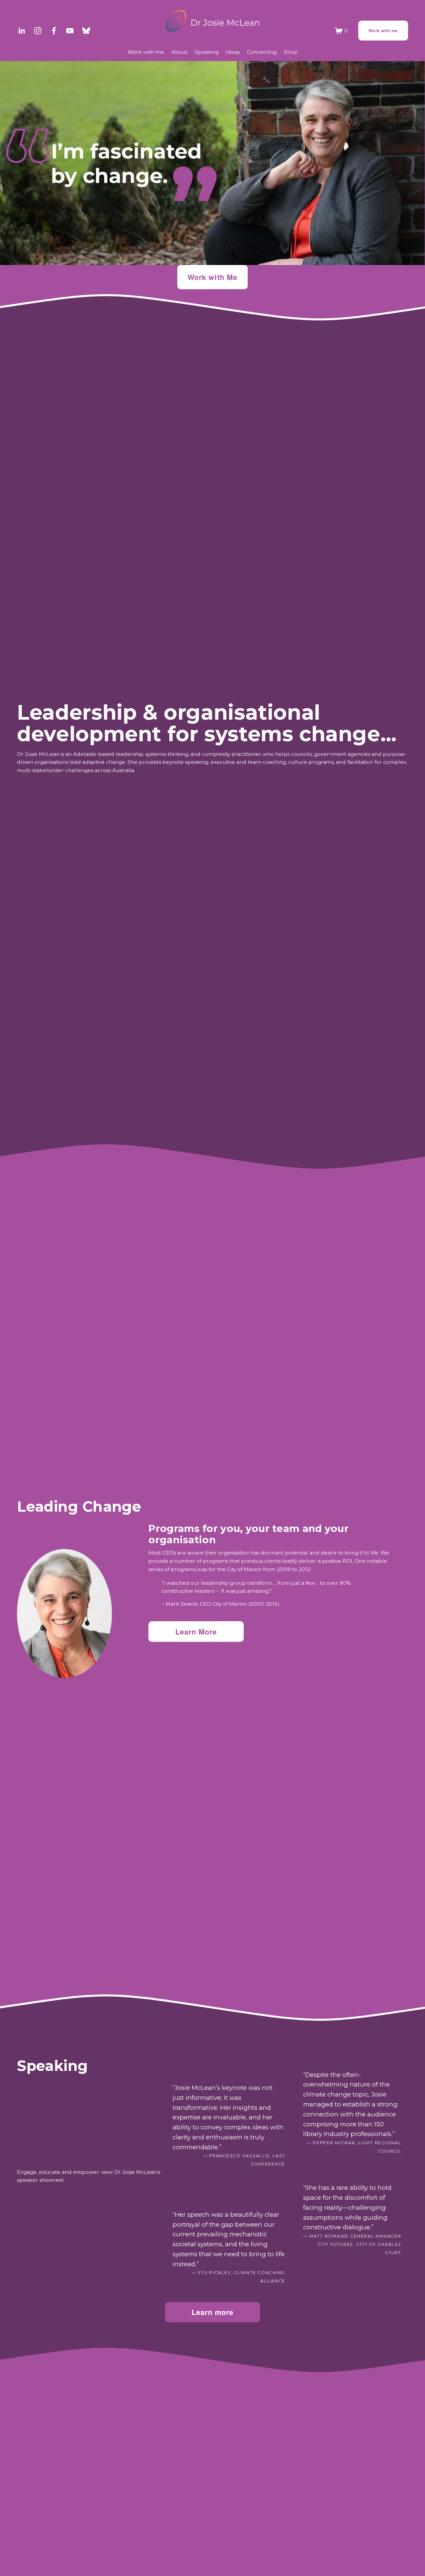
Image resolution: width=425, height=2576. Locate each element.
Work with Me (212, 277)
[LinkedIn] (21, 31)
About (179, 52)
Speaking (207, 52)
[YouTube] (70, 31)
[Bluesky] (86, 31)
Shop (291, 52)
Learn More (196, 1632)
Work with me (383, 31)
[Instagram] (38, 31)
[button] (89, 2123)
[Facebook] (54, 31)
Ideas (233, 52)
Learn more (213, 2312)
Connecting (262, 52)
